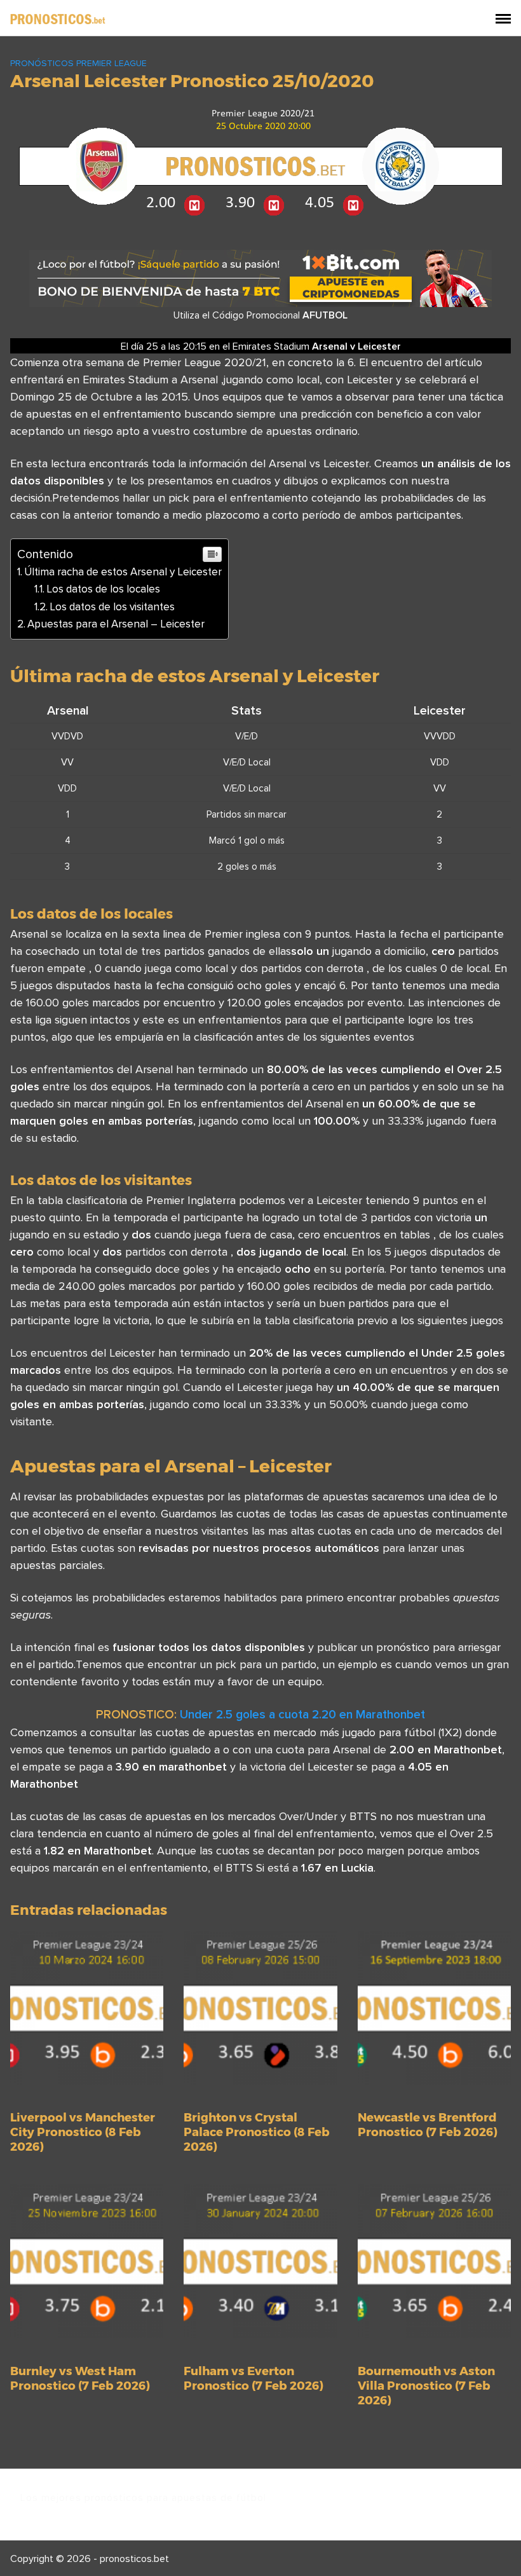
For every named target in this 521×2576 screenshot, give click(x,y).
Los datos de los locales (103, 589)
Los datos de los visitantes (112, 606)
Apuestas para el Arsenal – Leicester (116, 624)
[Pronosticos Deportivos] (58, 18)
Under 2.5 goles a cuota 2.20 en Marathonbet (302, 1714)
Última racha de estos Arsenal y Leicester (123, 572)
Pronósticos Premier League (78, 63)
